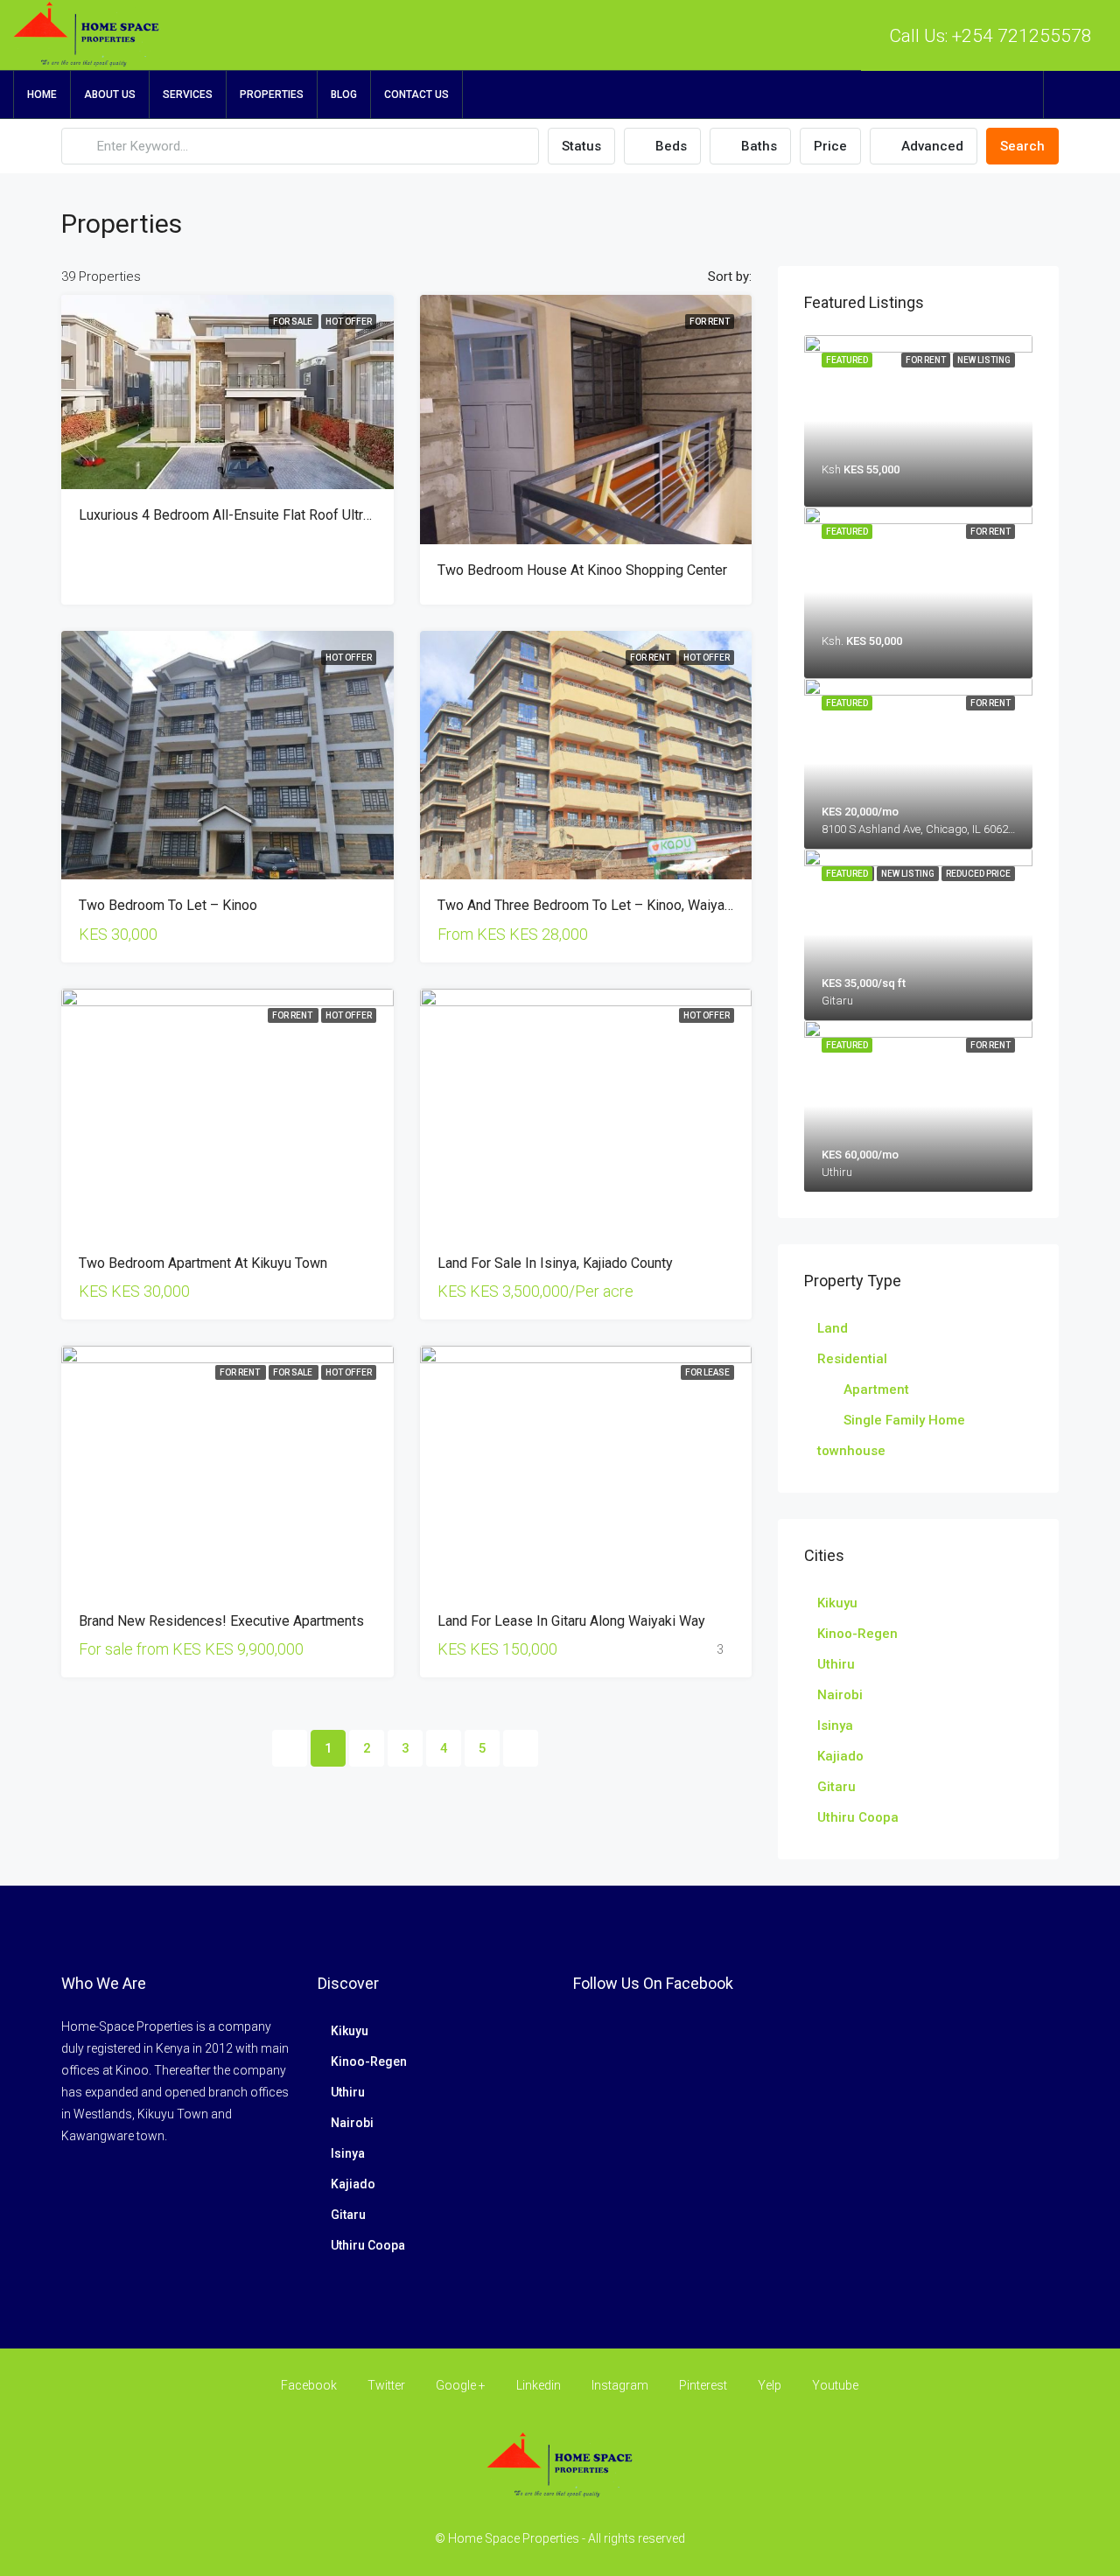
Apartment (876, 1389)
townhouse (851, 1451)
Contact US (416, 94)
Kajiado (840, 1756)
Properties (272, 94)
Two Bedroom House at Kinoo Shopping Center (582, 570)
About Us (110, 94)
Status (581, 146)
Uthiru (836, 1664)
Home (42, 94)
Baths (757, 146)
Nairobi (840, 1695)
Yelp (770, 2385)
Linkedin (539, 2385)
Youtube (834, 2385)
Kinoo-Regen (857, 1634)
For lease (707, 1372)
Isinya (835, 1725)
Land (833, 1328)
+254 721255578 (1022, 36)
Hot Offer (349, 322)
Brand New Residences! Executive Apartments (221, 1621)
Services (188, 94)
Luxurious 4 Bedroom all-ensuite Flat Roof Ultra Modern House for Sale (299, 515)
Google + (461, 2385)
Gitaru (836, 1787)
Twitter (386, 2385)
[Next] (521, 1748)
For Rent (710, 322)
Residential (852, 1359)
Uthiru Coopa (858, 1817)
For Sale (294, 322)
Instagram (620, 2385)
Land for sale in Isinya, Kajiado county (555, 1263)
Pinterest (703, 2385)
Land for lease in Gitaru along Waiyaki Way (571, 1621)
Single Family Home (904, 1420)
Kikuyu (837, 1603)
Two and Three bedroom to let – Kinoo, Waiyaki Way (601, 905)
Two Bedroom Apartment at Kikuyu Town (203, 1263)
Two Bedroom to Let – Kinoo (168, 905)
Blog (344, 94)
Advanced (931, 146)
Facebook (309, 2385)
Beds (669, 146)
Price (830, 146)
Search (1022, 146)
